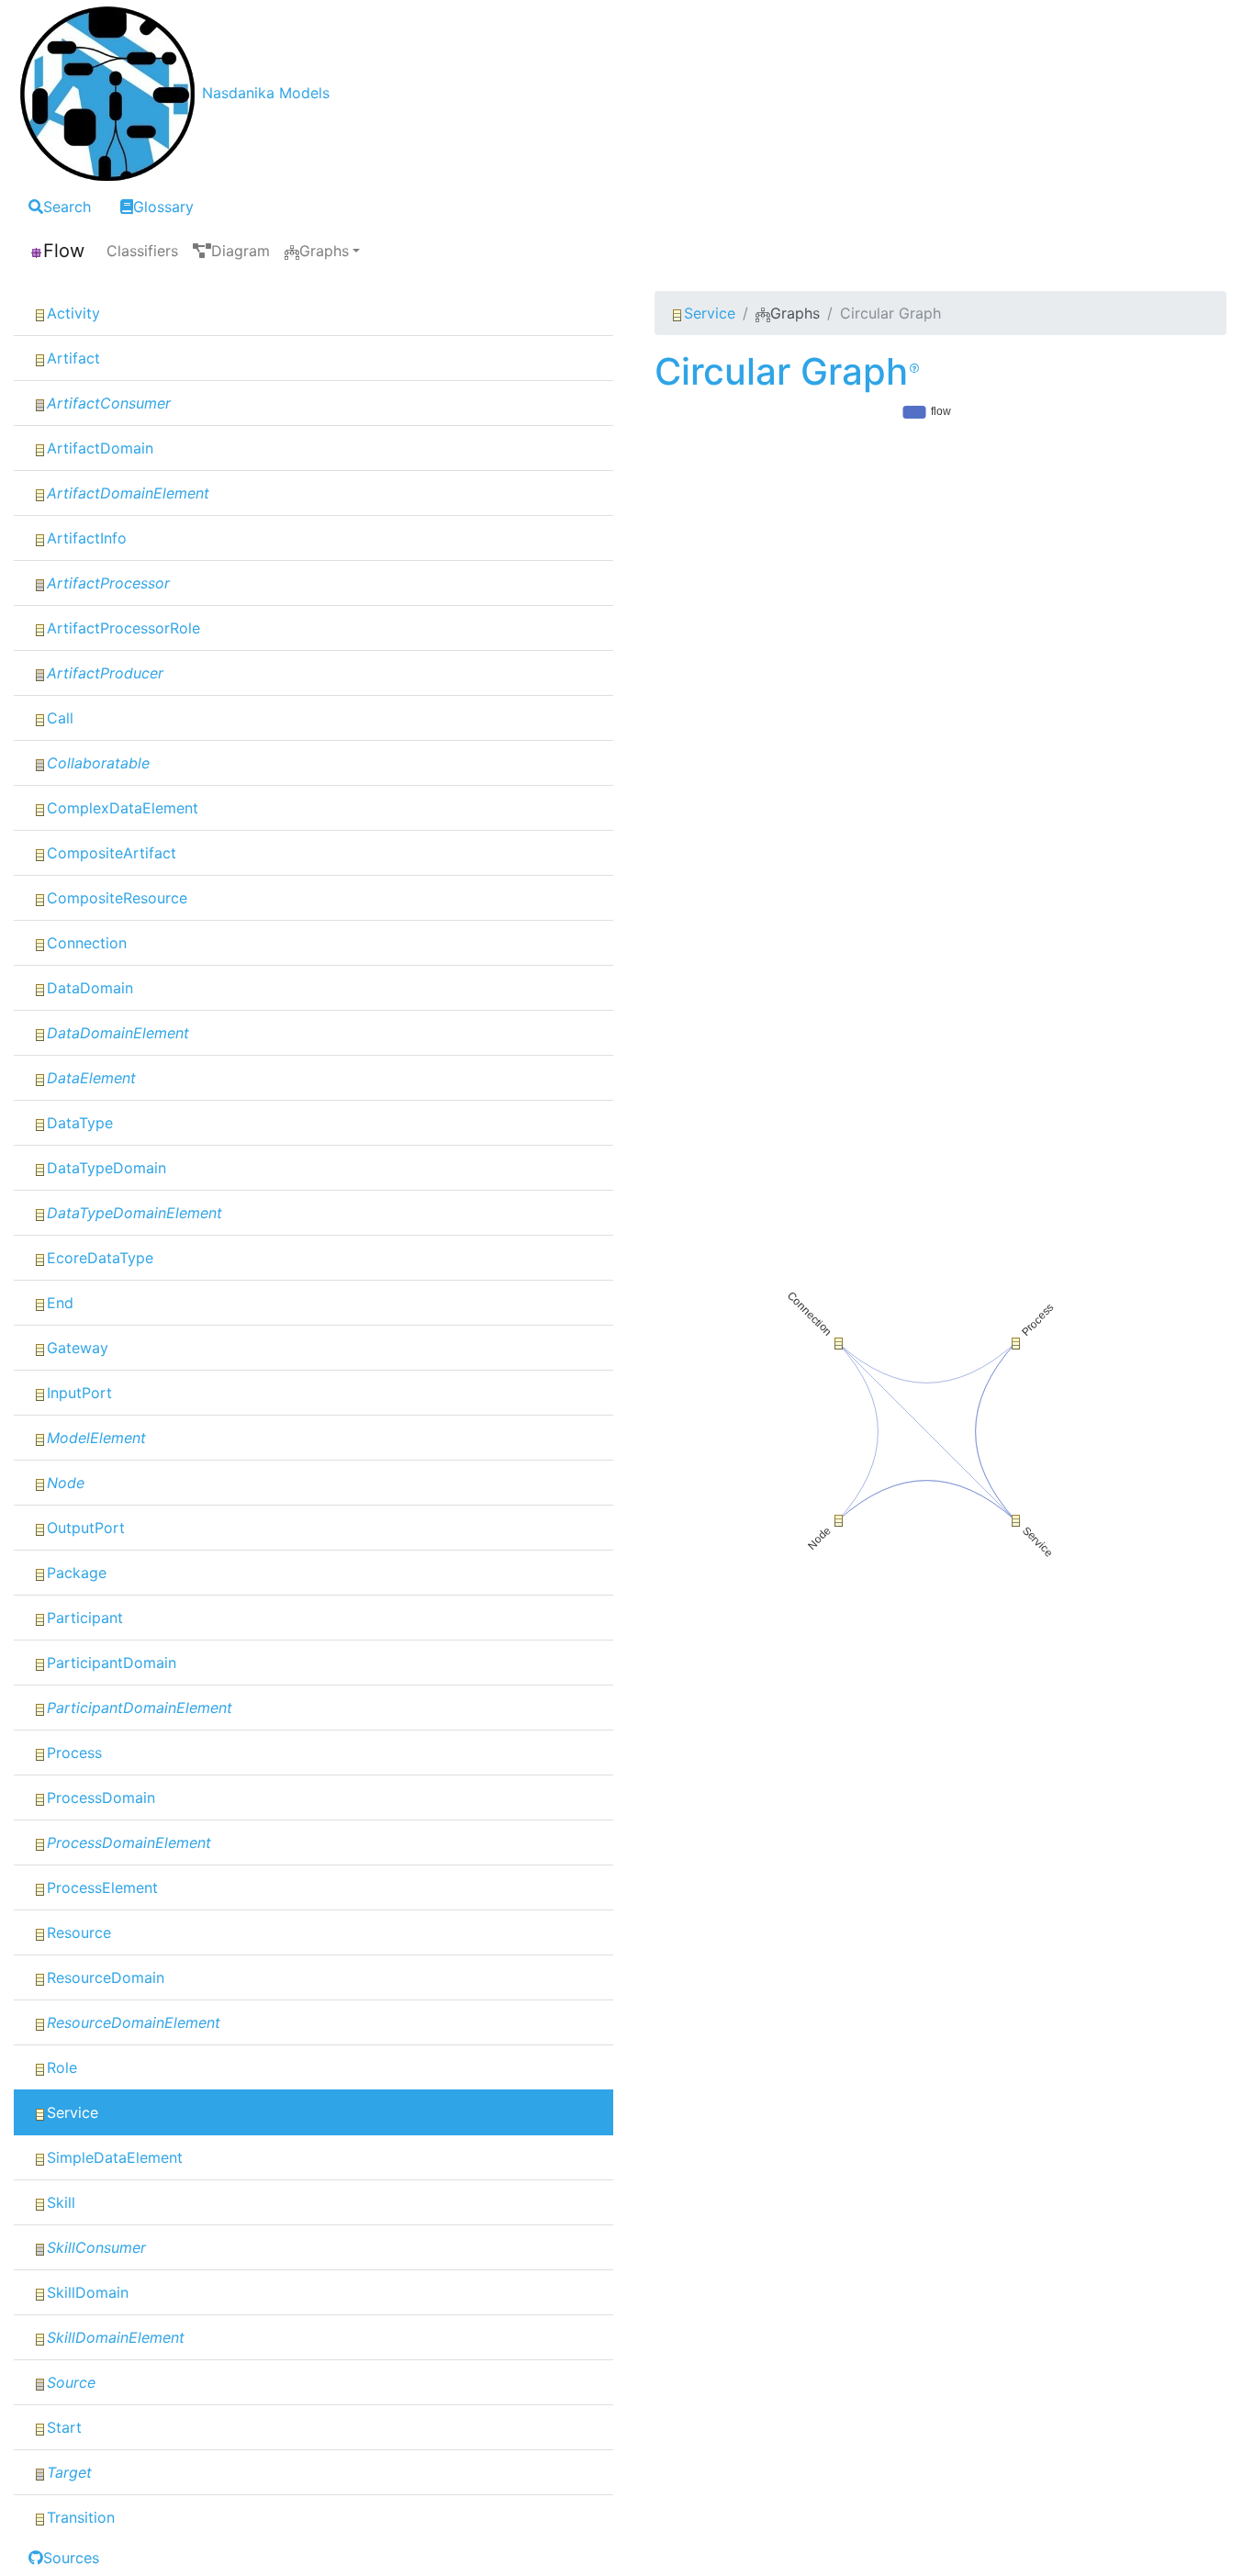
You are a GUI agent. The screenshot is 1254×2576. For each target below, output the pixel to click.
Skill (61, 2202)
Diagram (241, 251)
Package (77, 1573)
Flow (64, 251)
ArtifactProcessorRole (123, 628)
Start (64, 2427)
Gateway (78, 1348)
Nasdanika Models (266, 93)
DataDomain (90, 988)
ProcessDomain (101, 1798)
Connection (87, 943)
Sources (71, 2558)
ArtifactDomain (100, 448)
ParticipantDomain (112, 1663)
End (60, 1303)
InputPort (79, 1393)
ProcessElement (102, 1887)
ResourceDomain (106, 1977)
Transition (81, 2517)
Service (73, 2112)
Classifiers (142, 251)
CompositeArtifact (112, 853)
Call (60, 718)
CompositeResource (117, 898)
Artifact (73, 358)
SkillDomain (88, 2292)
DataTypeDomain (106, 1168)
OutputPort (86, 1528)
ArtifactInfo (87, 538)
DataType (80, 1123)
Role (62, 2067)
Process (74, 1753)
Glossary (163, 207)
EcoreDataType (100, 1258)
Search (67, 207)
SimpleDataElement (115, 2157)
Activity (73, 313)
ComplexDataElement (123, 808)
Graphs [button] (324, 251)
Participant (85, 1618)
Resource (79, 1932)
